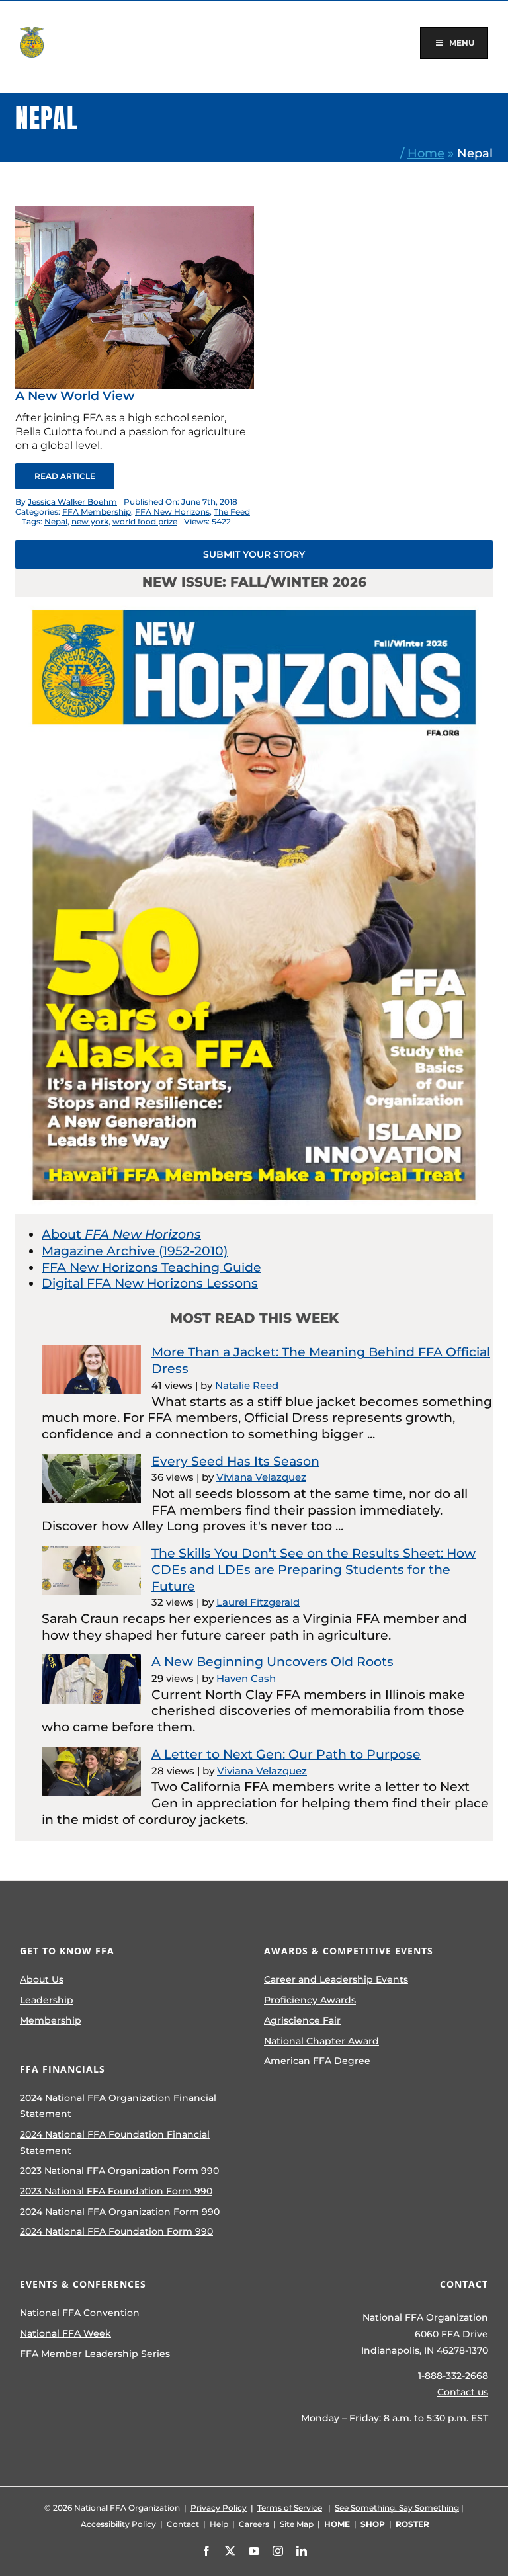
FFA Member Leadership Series (95, 2354)
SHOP (373, 2524)
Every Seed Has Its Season (235, 1461)
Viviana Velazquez (261, 1477)
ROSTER (412, 2524)
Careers (254, 2524)
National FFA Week (65, 2333)
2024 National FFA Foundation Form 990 (116, 2231)
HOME (337, 2524)
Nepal (56, 521)
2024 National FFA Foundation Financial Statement (115, 2142)
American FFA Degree (317, 2061)
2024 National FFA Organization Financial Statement (118, 2106)
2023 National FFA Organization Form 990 (119, 2171)
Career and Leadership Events (336, 1979)
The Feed (232, 512)
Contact (183, 2524)
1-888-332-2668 (453, 2376)
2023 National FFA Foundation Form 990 (116, 2191)
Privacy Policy (219, 2508)
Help (219, 2524)
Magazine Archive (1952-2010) (135, 1251)
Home (426, 153)
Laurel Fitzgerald (258, 1602)
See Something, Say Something (397, 2508)
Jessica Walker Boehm (72, 502)
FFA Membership (97, 512)
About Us (42, 1979)
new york (90, 521)
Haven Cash (246, 1678)
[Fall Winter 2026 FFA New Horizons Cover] (254, 603)
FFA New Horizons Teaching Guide (151, 1267)
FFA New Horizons (172, 512)
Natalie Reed (247, 1385)
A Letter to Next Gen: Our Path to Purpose (286, 1754)
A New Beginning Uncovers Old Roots (273, 1662)
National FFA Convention (80, 2313)
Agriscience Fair (302, 2020)
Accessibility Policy (118, 2524)
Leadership (47, 2000)
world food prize (145, 521)
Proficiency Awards (310, 2000)
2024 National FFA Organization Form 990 (120, 2212)
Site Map (297, 2524)
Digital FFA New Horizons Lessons (150, 1283)
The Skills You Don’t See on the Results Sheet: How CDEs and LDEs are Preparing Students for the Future (314, 1569)
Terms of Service (290, 2508)
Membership (51, 2020)
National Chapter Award (321, 2041)
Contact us (463, 2392)
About (121, 1234)
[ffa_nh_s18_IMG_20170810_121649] (135, 212)
